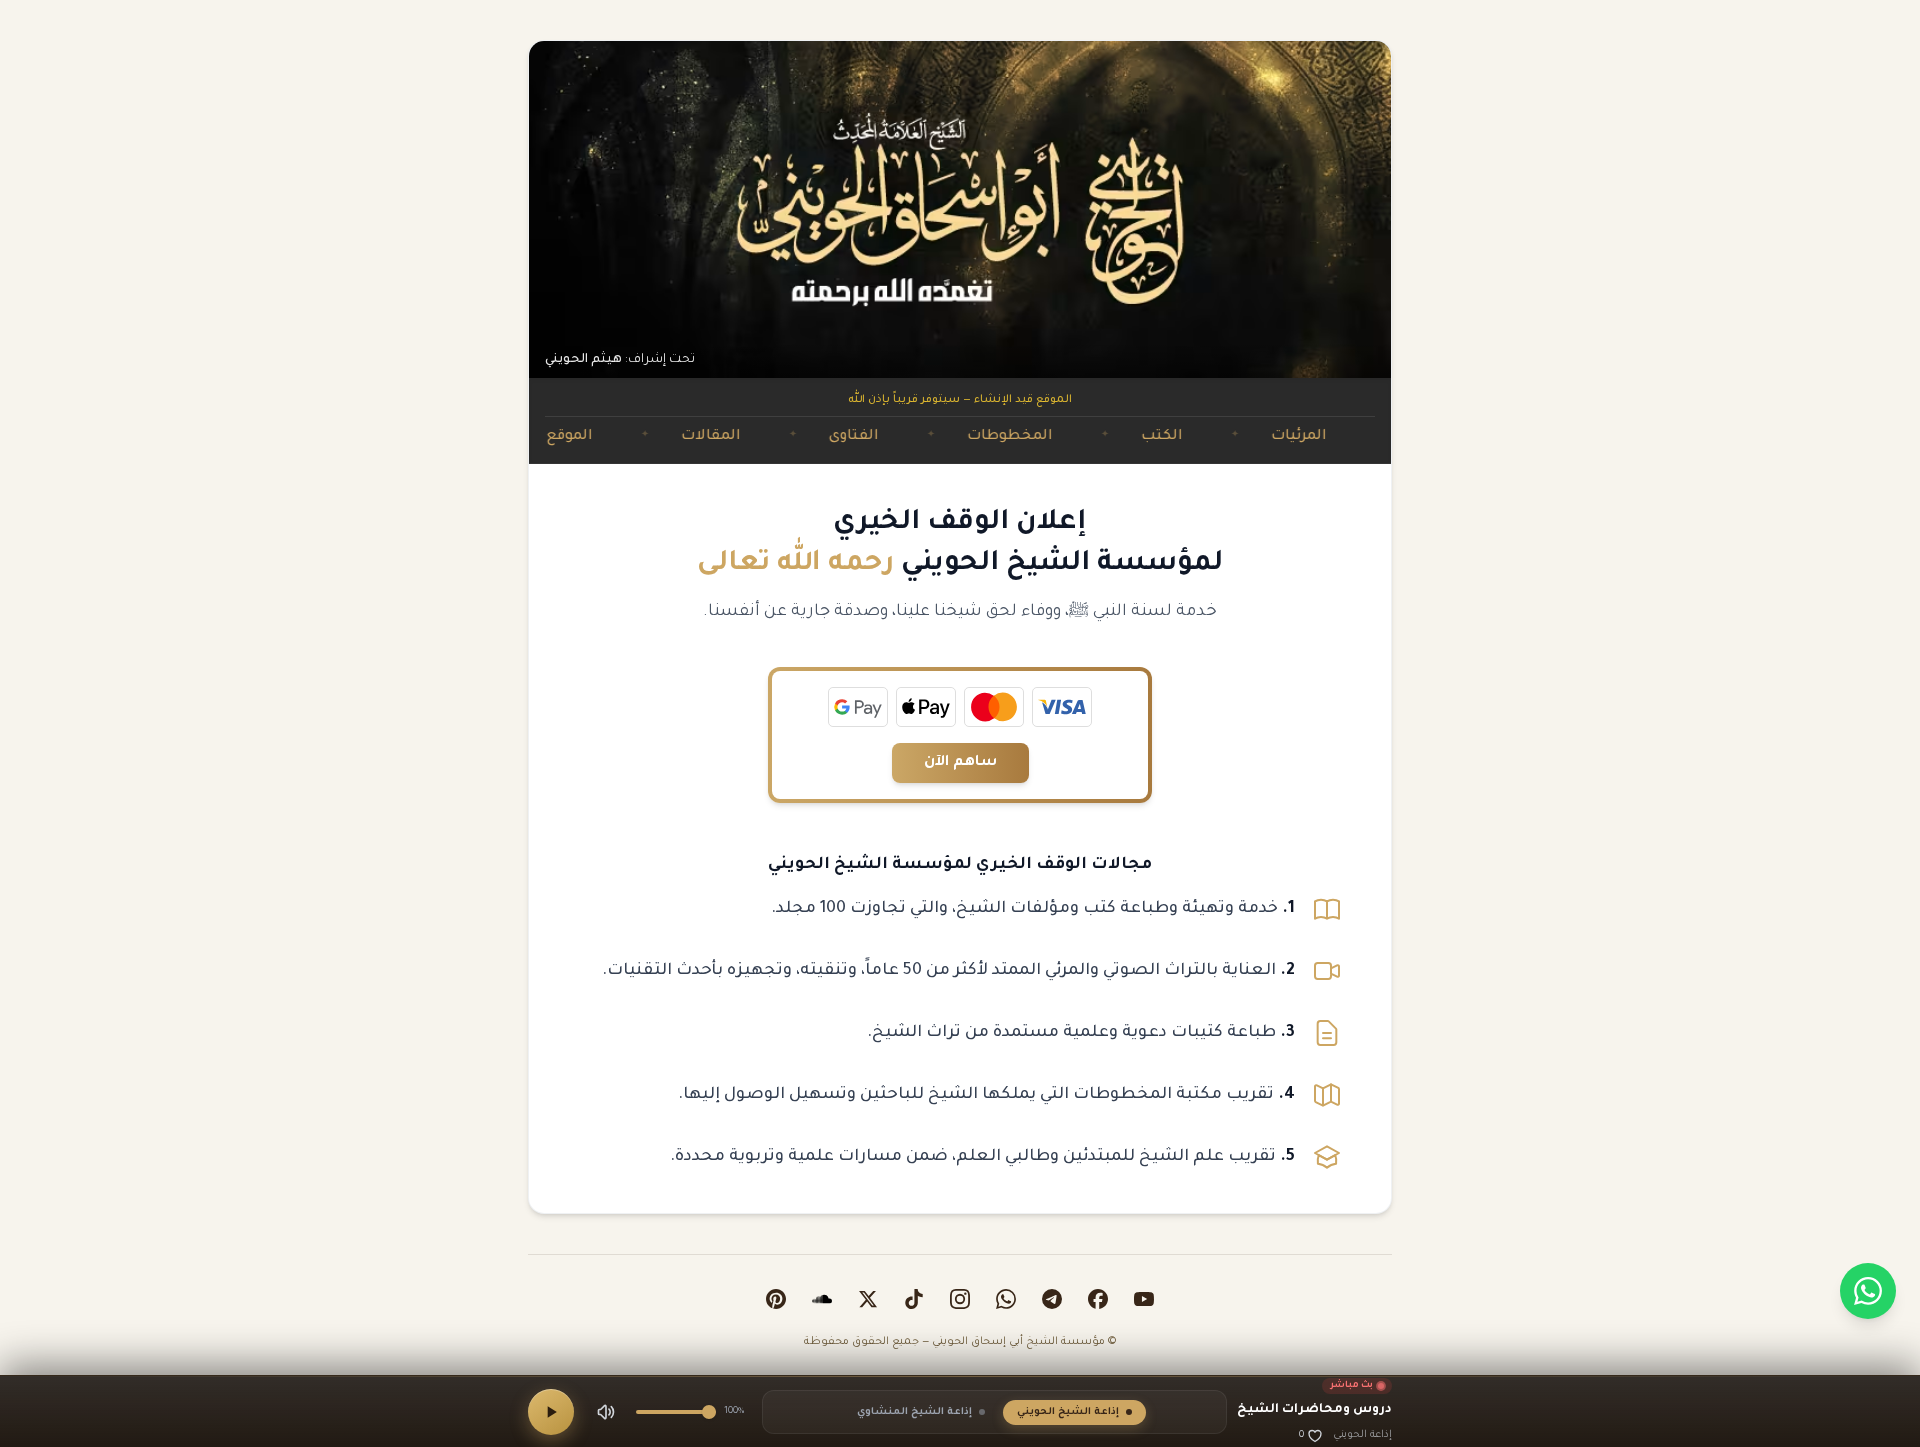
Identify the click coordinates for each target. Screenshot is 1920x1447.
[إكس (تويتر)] (868, 1299)
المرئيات (1345, 437)
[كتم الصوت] (606, 1412)
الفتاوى (900, 437)
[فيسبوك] (1098, 1299)
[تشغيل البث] (551, 1412)
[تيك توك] (914, 1299)
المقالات (757, 437)
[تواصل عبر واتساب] (1868, 1291)
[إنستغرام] (960, 1299)
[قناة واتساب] (1006, 1299)
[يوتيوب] (1144, 1299)
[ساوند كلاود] (822, 1299)
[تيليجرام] (1052, 1299)
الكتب (1208, 437)
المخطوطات (1056, 437)
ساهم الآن (960, 763)
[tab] (1074, 1412)
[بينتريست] (776, 1299)
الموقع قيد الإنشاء (575, 437)
